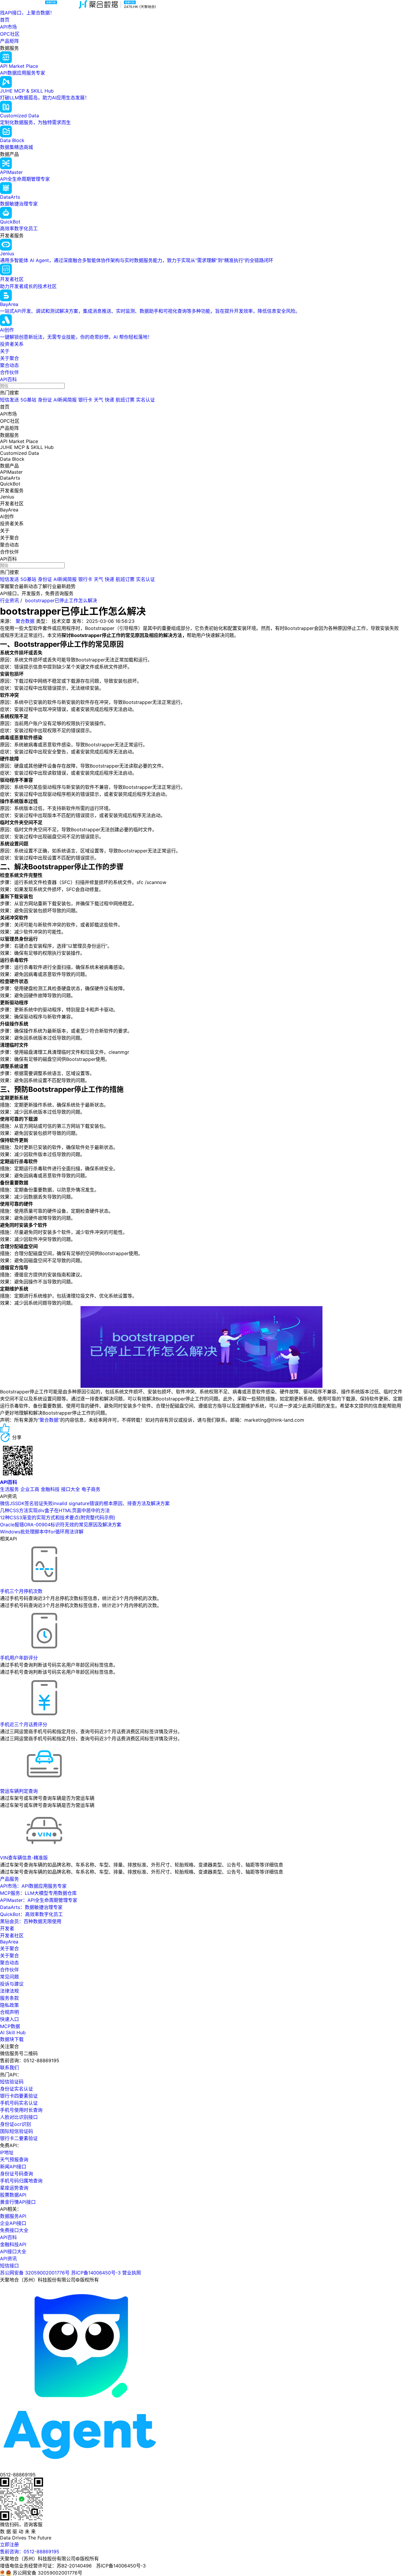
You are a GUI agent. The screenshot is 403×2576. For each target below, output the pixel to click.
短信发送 (9, 400)
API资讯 (8, 2259)
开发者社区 (12, 1935)
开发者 (7, 1928)
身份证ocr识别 (15, 2124)
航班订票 (125, 400)
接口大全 (71, 1489)
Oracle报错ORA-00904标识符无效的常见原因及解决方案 (61, 1525)
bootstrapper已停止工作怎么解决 (61, 600)
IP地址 (7, 2152)
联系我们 (9, 2068)
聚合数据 (25, 621)
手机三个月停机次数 (21, 1591)
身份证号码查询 (17, 2174)
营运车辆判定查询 (19, 1791)
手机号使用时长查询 (21, 2110)
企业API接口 (13, 2223)
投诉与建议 (12, 1984)
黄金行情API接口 (18, 2202)
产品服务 (9, 1879)
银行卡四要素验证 (19, 2096)
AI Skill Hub (13, 2032)
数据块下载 (12, 2039)
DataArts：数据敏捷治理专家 (31, 1907)
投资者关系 (12, 344)
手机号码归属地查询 (21, 2181)
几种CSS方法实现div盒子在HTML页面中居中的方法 (55, 1510)
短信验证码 (12, 2082)
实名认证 (145, 400)
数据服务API (13, 2216)
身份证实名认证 (17, 2089)
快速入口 (9, 2019)
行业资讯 (9, 600)
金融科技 (50, 1489)
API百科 (8, 379)
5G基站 (28, 400)
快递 (109, 400)
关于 (5, 351)
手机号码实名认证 (19, 2103)
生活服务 (9, 1489)
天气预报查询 (14, 2159)
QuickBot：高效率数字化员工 (31, 1914)
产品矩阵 (9, 41)
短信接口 (9, 2266)
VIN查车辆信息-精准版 (24, 1858)
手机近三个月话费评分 (24, 1724)
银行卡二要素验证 (19, 2138)
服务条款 (9, 1998)
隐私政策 (9, 2005)
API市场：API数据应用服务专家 (33, 1886)
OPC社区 (10, 34)
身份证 (45, 400)
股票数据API (13, 2195)
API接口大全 (13, 2251)
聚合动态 (9, 365)
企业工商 (30, 1489)
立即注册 (9, 2544)
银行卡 (85, 400)
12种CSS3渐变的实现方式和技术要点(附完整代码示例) (58, 1517)
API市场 (8, 27)
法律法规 (9, 1991)
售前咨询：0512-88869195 (30, 2552)
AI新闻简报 (65, 400)
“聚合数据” (49, 1420)
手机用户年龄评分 (19, 1658)
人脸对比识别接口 (19, 2117)
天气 (99, 400)
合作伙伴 (9, 372)
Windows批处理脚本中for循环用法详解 (42, 1532)
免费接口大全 (14, 2230)
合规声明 (9, 2012)
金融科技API (13, 2244)
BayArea (9, 1942)
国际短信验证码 (17, 2131)
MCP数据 (10, 2026)
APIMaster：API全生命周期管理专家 (39, 1900)
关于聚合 (9, 358)
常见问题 (9, 1977)
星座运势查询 (14, 2188)
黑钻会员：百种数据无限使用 (31, 1921)
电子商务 (91, 1489)
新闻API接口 (13, 2167)
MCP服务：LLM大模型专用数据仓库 (38, 1893)
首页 (5, 20)
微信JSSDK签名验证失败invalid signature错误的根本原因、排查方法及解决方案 (85, 1503)
